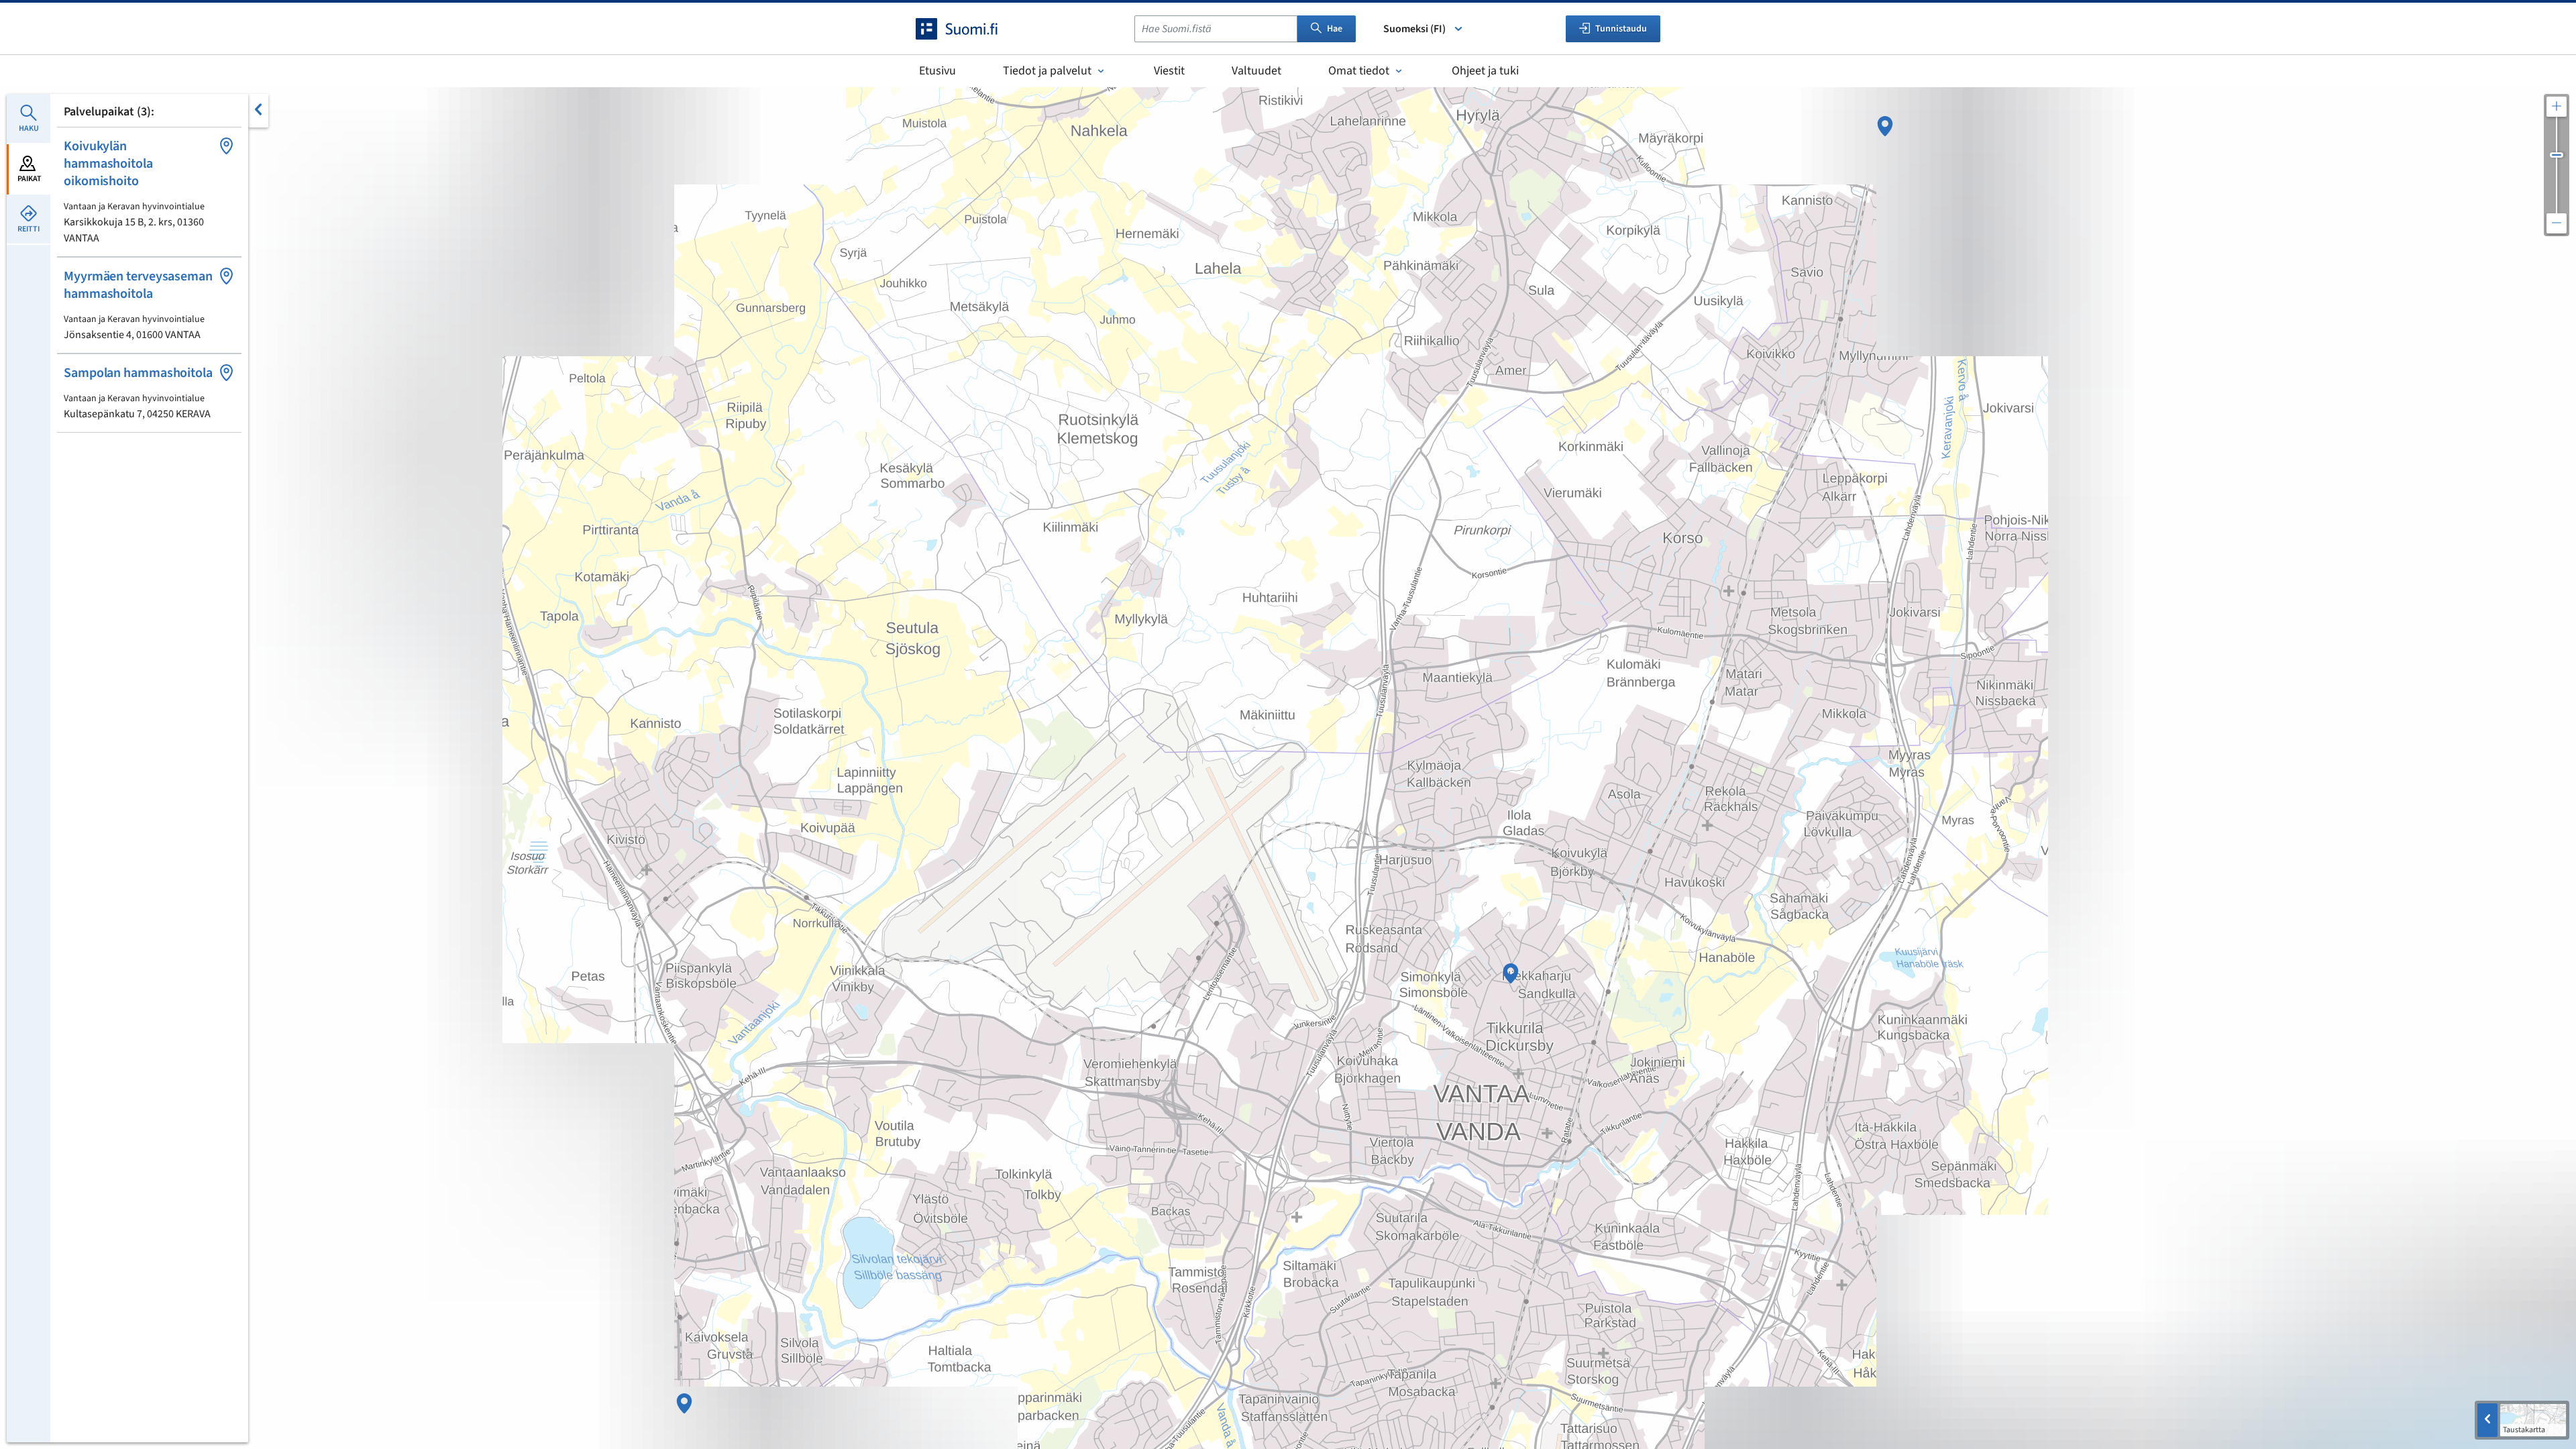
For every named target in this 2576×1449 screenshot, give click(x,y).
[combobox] (1216, 29)
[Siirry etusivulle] (969, 29)
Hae (1335, 29)
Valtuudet (1256, 71)
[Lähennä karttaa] (2557, 107)
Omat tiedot (1359, 71)
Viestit (1169, 71)
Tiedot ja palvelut (1047, 71)
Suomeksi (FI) (1414, 29)
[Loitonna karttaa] (2557, 223)
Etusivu (937, 71)
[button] (149, 192)
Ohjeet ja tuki (1485, 71)
